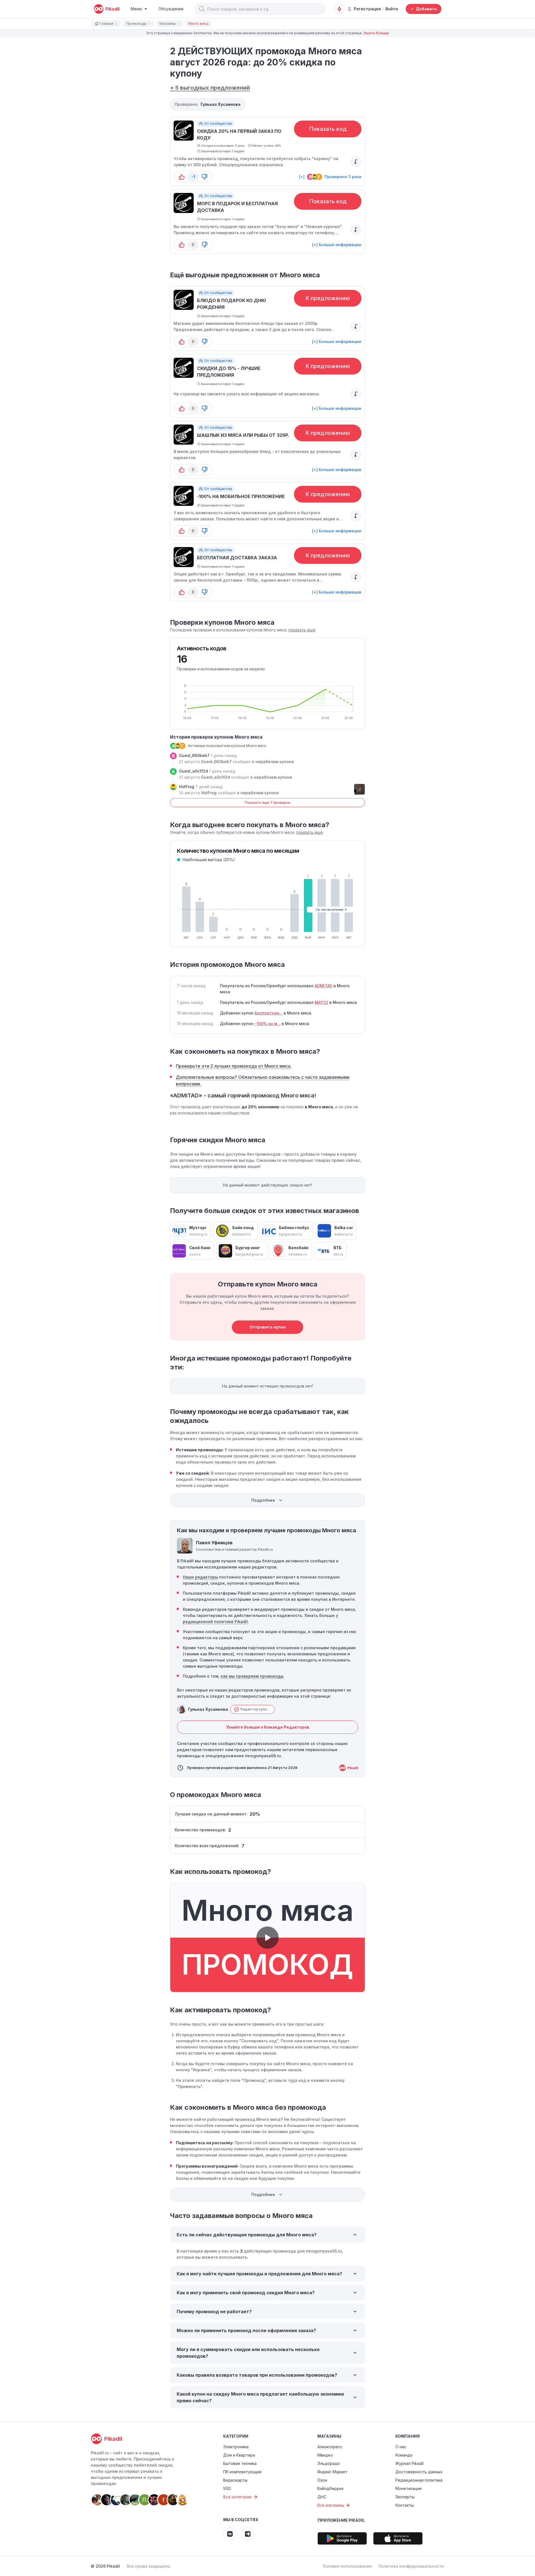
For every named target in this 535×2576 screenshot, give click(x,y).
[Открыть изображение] (359, 789)
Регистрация (367, 9)
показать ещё (302, 630)
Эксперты (405, 2497)
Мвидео (325, 2455)
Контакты (405, 2505)
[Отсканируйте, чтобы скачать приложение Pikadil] (342, 2538)
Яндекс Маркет (332, 2472)
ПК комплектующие (242, 2472)
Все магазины (331, 2505)
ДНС (322, 2497)
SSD (227, 2488)
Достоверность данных (419, 2472)
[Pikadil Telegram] (248, 2534)
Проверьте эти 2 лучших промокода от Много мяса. (234, 1066)
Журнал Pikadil (409, 2463)
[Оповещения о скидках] (339, 9)
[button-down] (205, 177)
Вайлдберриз (330, 2488)
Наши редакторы (200, 1577)
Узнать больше (376, 33)
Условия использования (347, 2566)
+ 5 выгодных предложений (210, 88)
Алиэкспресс (330, 2447)
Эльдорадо (329, 2463)
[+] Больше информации (337, 245)
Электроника (236, 2447)
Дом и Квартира (239, 2455)
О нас (401, 2447)
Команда (404, 2455)
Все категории (237, 2497)
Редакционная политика (419, 2480)
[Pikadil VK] (230, 2534)
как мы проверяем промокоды (252, 1676)
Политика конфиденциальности (411, 2566)
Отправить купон (268, 1327)
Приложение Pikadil (341, 2520)
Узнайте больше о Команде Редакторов (268, 1727)
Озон (322, 2480)
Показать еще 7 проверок (267, 802)
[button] (202, 9)
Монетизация (408, 2488)
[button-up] (182, 177)
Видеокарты (235, 2480)
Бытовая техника (240, 2463)
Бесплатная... (269, 1013)
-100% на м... (268, 1024)
